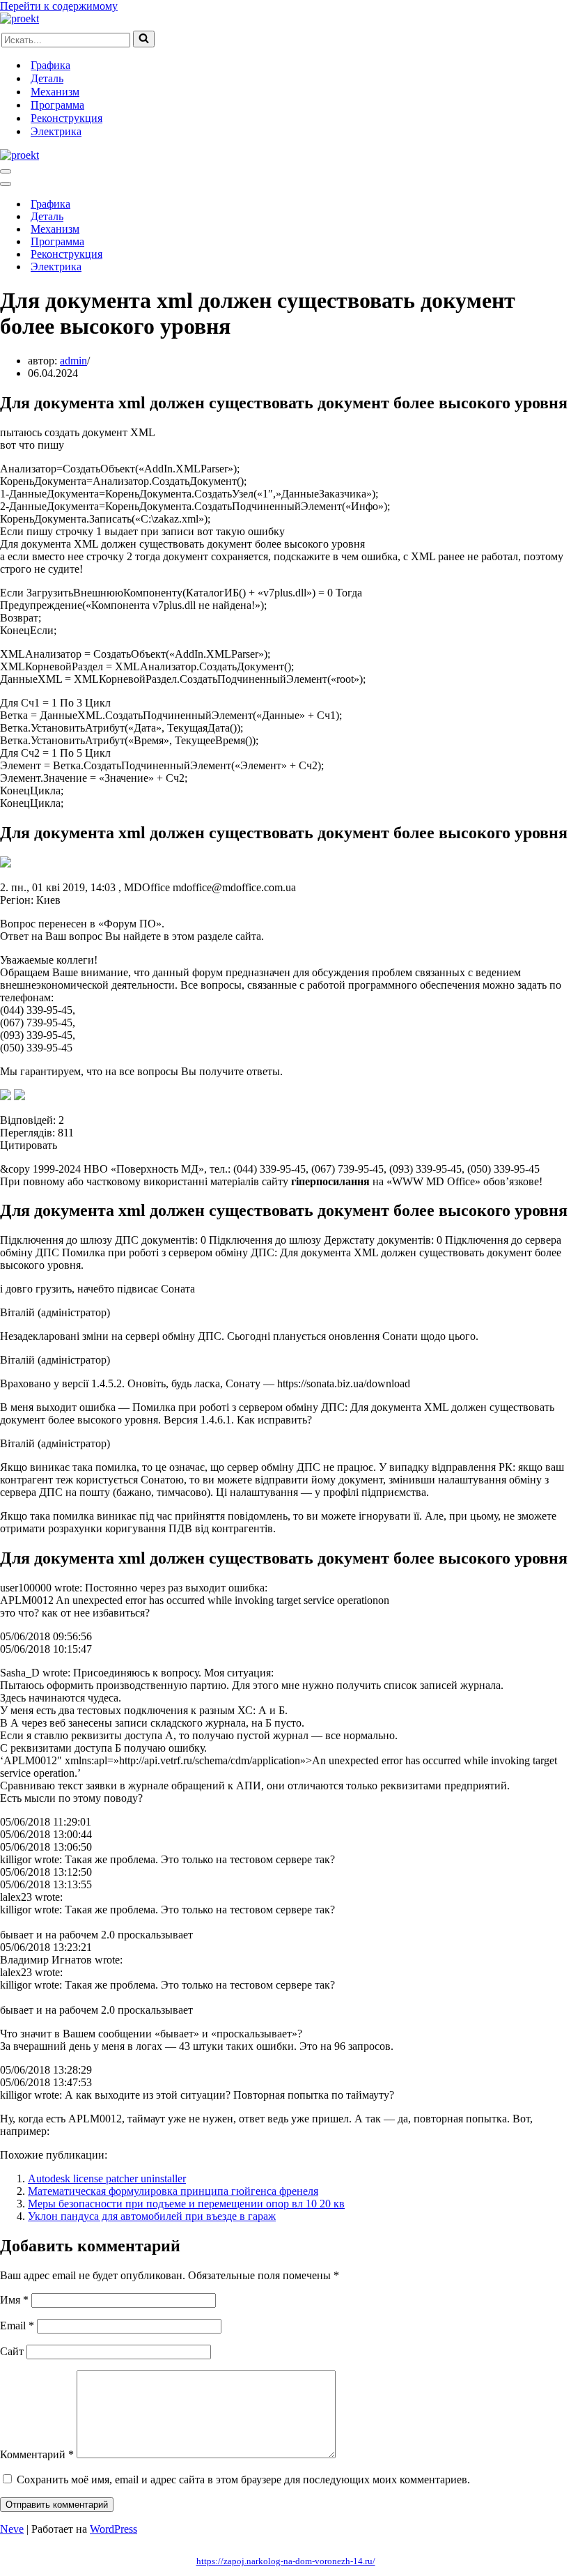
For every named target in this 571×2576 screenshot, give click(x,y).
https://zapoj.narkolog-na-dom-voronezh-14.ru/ (286, 2561)
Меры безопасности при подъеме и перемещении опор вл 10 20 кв (186, 2204)
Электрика (56, 131)
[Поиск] (144, 39)
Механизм (55, 92)
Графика (50, 65)
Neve (12, 2529)
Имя (14, 2300)
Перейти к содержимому (59, 6)
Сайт (12, 2351)
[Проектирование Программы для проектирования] (19, 18)
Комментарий (37, 2454)
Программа (57, 105)
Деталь (47, 78)
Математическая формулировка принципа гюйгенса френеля (173, 2191)
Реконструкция (67, 118)
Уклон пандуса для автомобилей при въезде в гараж (152, 2216)
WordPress (114, 2529)
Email (17, 2326)
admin (73, 361)
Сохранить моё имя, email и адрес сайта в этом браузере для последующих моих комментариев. (243, 2479)
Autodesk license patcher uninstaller (107, 2178)
